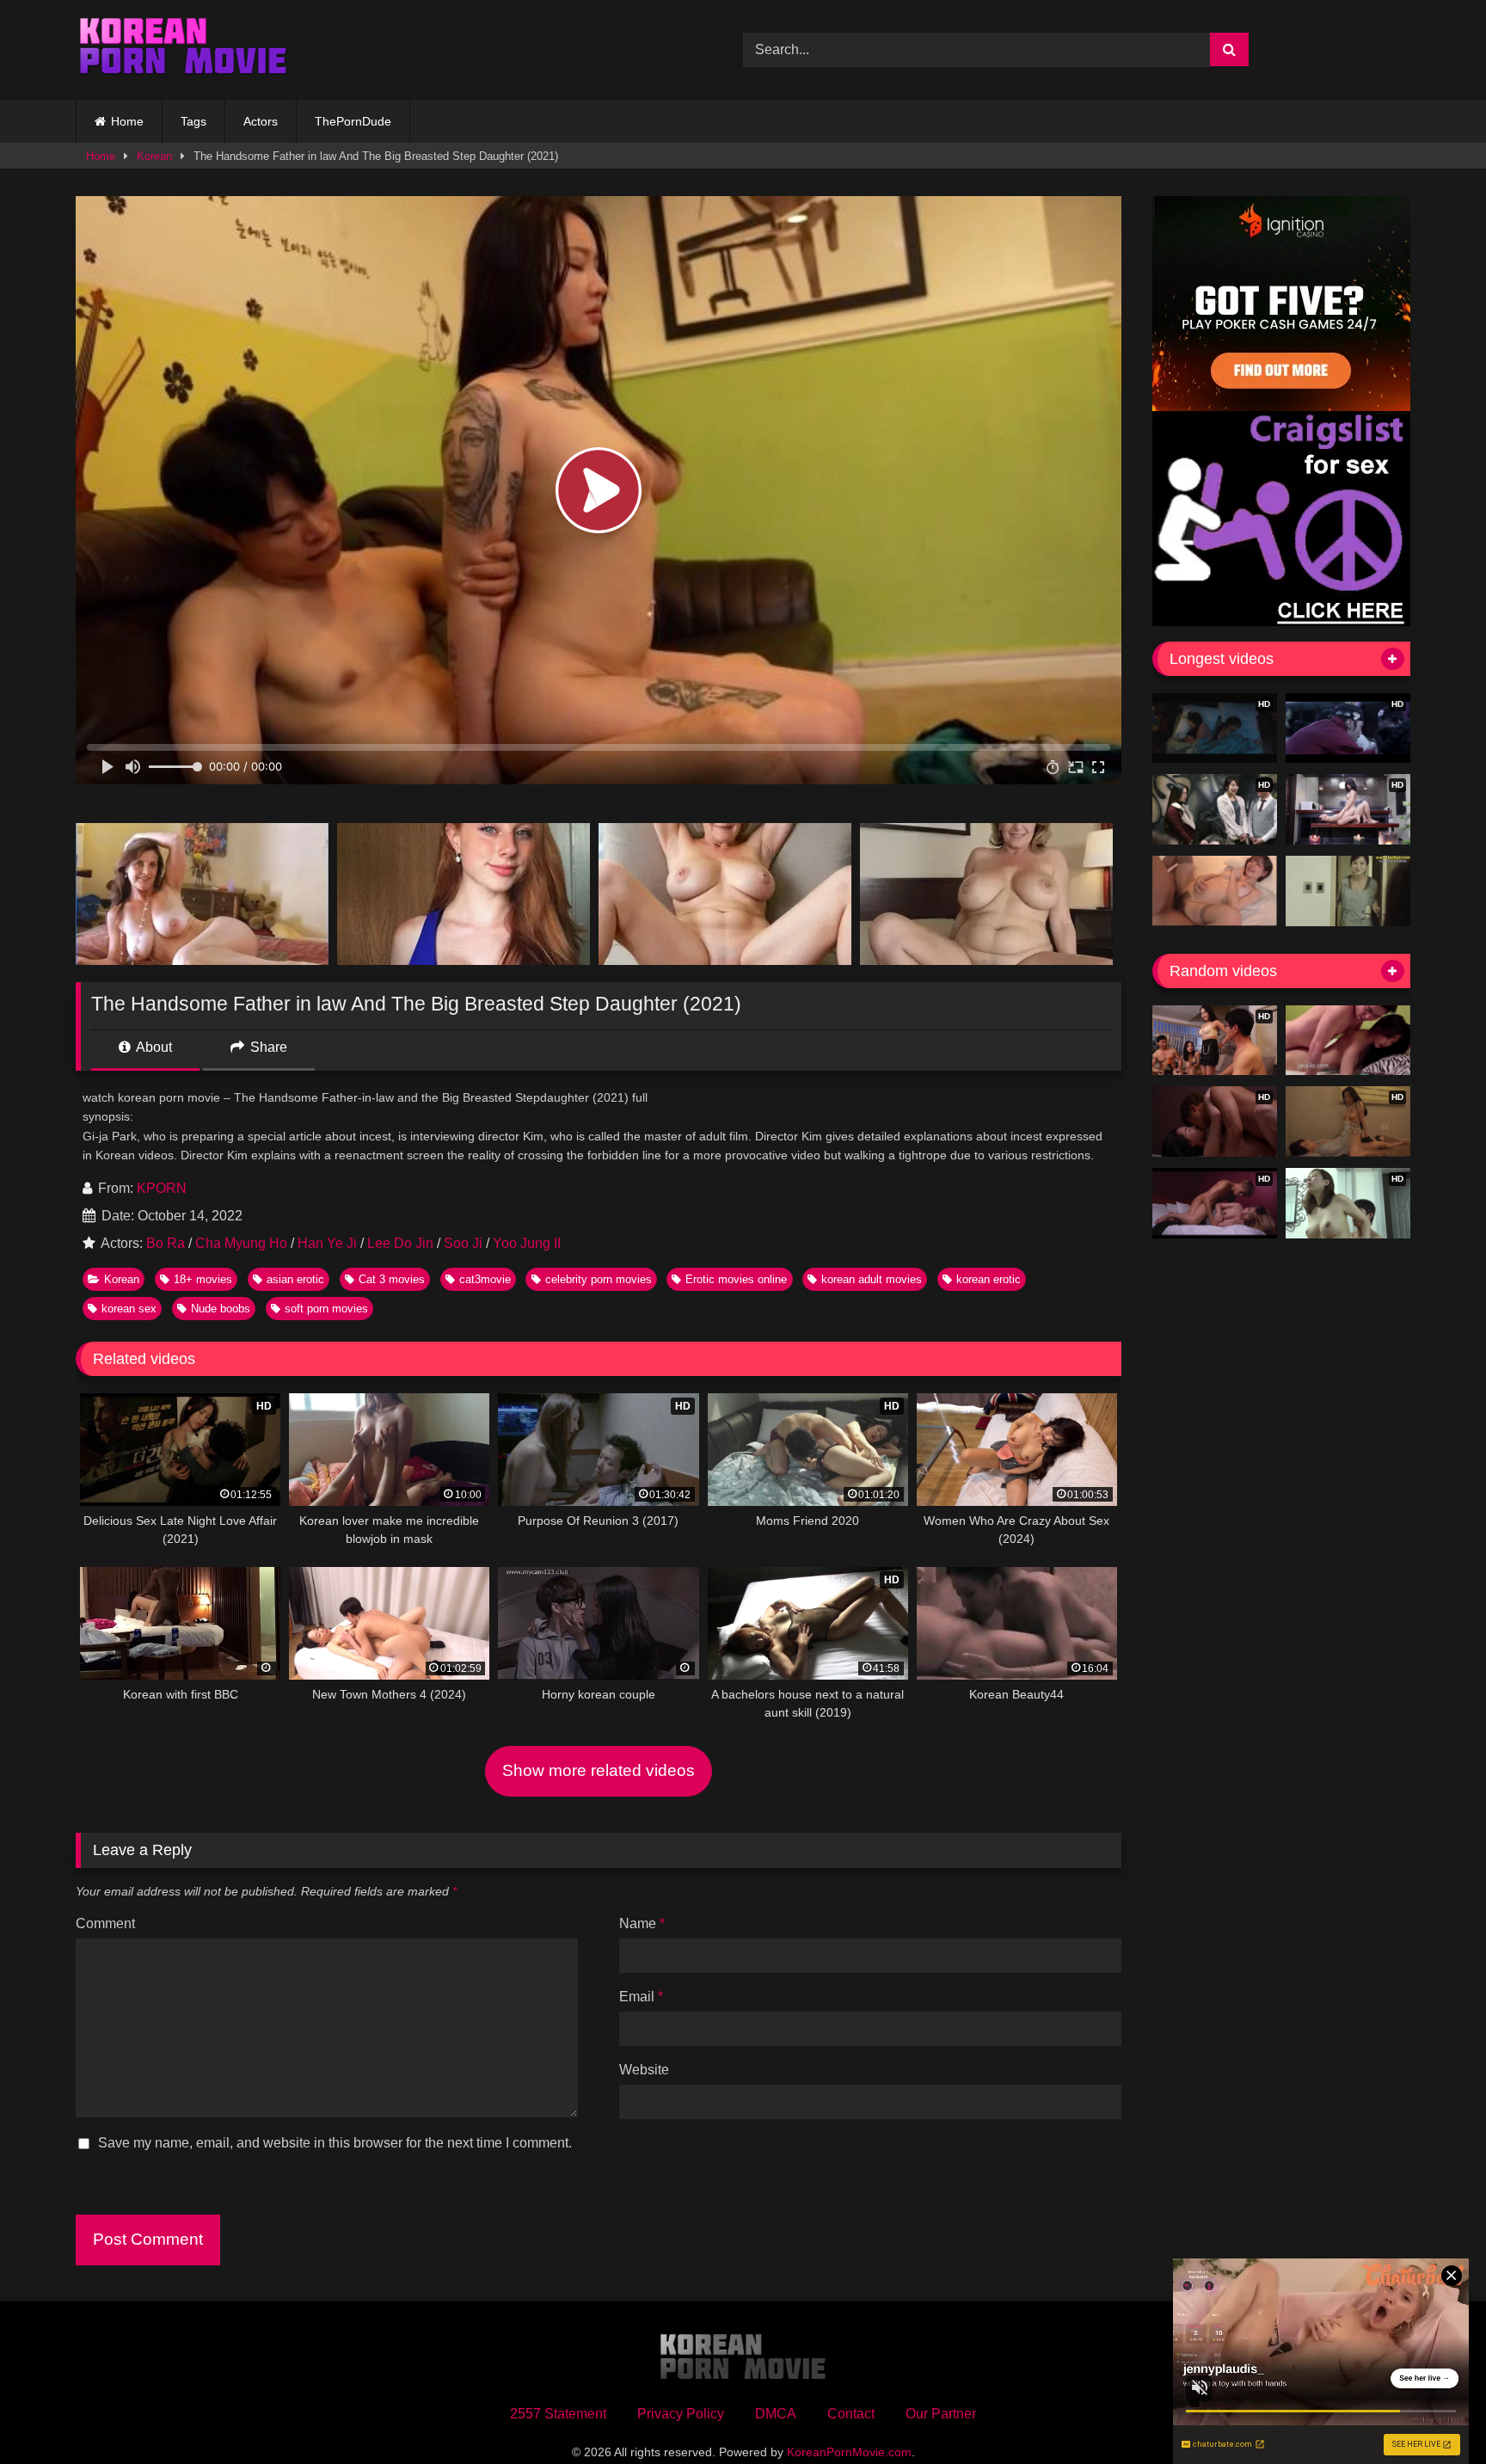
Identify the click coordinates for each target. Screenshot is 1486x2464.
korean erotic (989, 1279)
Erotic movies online (736, 1279)
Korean (154, 156)
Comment (105, 1923)
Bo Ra (166, 1243)
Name (642, 1923)
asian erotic (295, 1279)
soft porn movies (326, 1309)
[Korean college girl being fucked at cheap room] (1348, 1041)
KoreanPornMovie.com (849, 2452)
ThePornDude (353, 121)
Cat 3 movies (392, 1279)
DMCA (776, 2414)
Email (641, 1997)
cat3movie (485, 1279)
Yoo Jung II (527, 1243)
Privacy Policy (681, 2414)
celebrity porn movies (599, 1279)
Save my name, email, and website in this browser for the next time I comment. (335, 2143)
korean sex (129, 1309)
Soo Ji (463, 1243)
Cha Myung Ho (241, 1243)
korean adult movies (872, 1279)
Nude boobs (221, 1309)
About (153, 1047)
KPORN (162, 1188)
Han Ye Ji (327, 1243)
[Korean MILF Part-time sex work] (1348, 891)
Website (644, 2070)
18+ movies (203, 1279)
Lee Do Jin (400, 1243)
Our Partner (941, 2414)
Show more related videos (599, 1770)
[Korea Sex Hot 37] (1215, 891)
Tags (193, 121)
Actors (261, 121)
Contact (851, 2414)
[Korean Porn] (183, 50)
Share (267, 1047)
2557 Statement (558, 2414)
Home (127, 121)
